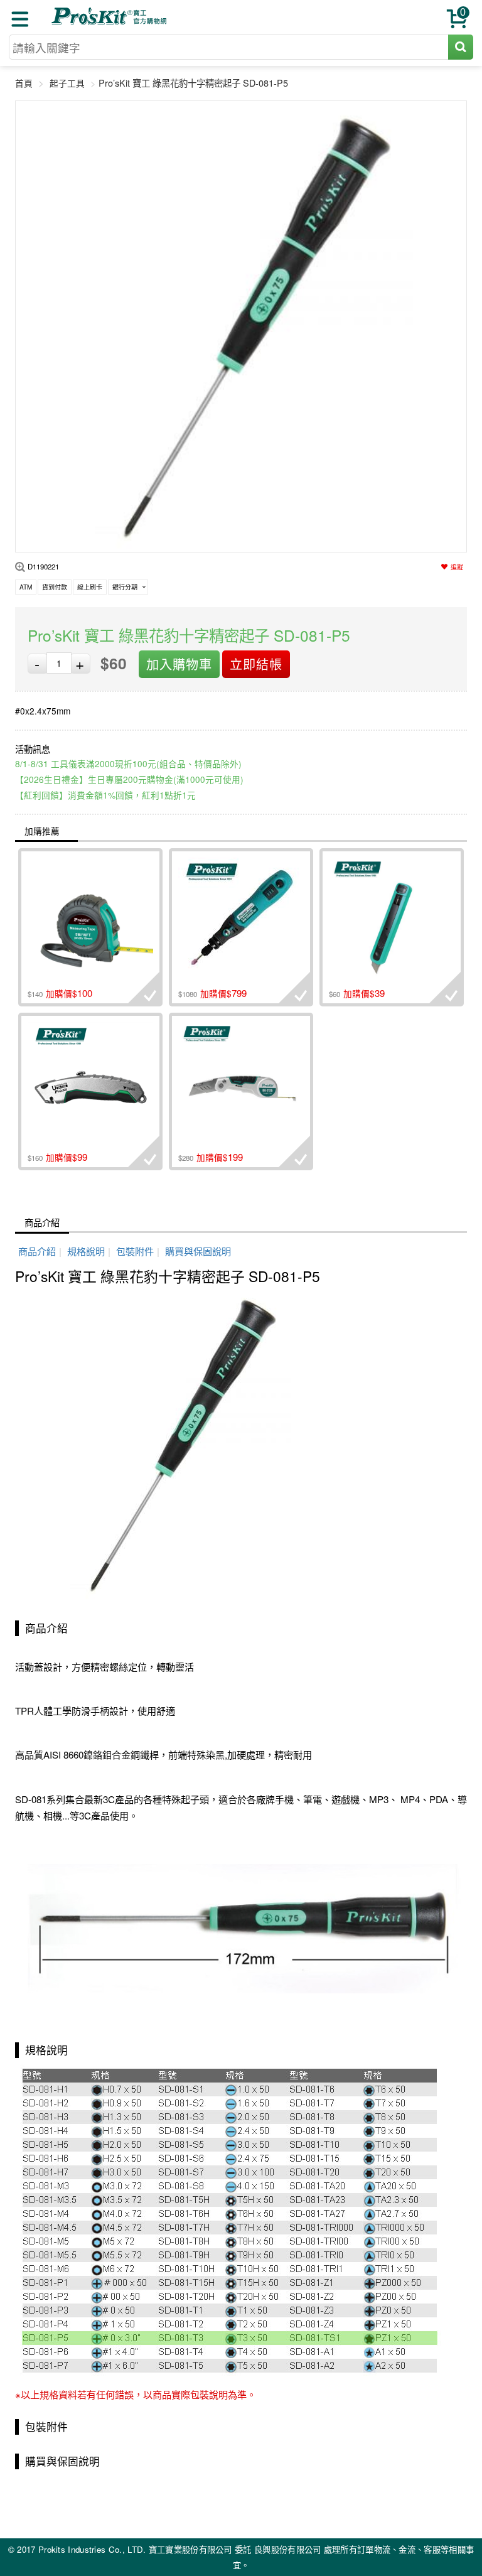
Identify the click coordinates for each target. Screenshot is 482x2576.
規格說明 (86, 1251)
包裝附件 (135, 1251)
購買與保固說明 (198, 1251)
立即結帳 (256, 664)
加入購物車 (179, 664)
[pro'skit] (110, 22)
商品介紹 (42, 1222)
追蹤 (457, 567)
